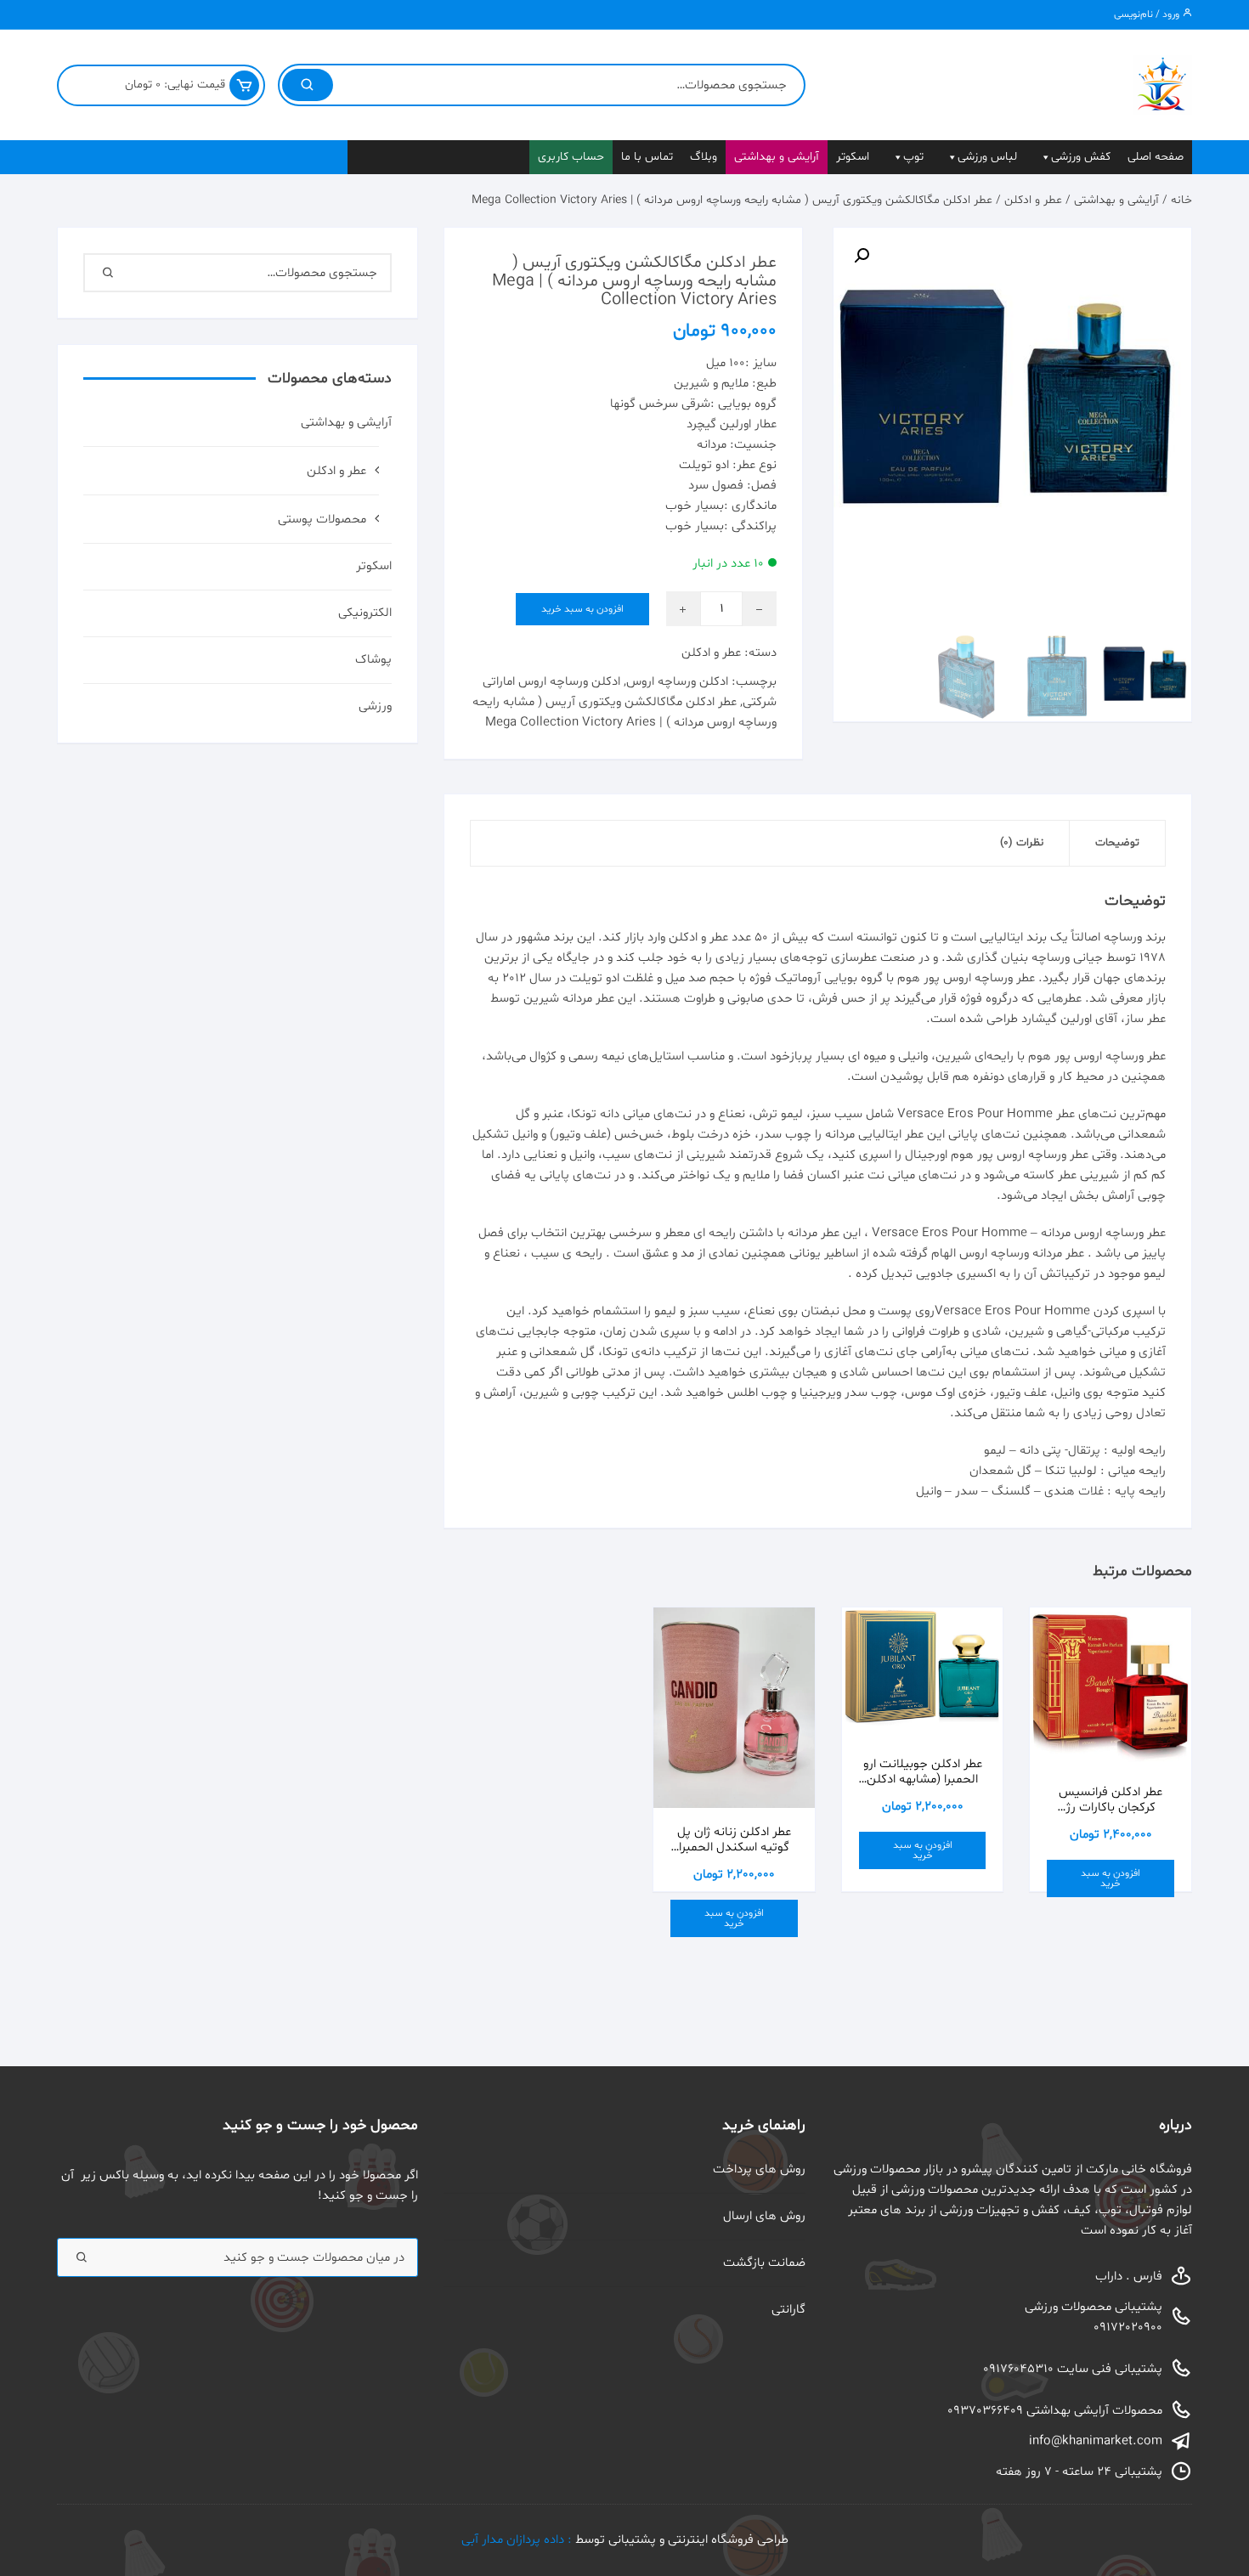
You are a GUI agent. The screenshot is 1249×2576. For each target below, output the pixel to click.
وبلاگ (704, 157)
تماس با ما (647, 157)
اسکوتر (853, 157)
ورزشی (375, 706)
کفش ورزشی (1081, 157)
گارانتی (788, 2310)
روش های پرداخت (759, 2169)
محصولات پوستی (322, 520)
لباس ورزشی (987, 157)
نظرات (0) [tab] (1022, 843)
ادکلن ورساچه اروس (677, 682)
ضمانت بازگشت (764, 2263)
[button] (862, 256)
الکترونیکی (365, 613)
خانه (1181, 200)
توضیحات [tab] (1117, 843)
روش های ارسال (764, 2216)
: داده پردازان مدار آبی (518, 2540)
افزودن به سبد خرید (582, 609)
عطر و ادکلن (1033, 200)
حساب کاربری (571, 157)
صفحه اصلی (1156, 157)
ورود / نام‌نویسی (1148, 14)
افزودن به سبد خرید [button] (1111, 1878)
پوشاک (373, 660)
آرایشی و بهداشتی (777, 157)
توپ (913, 157)
